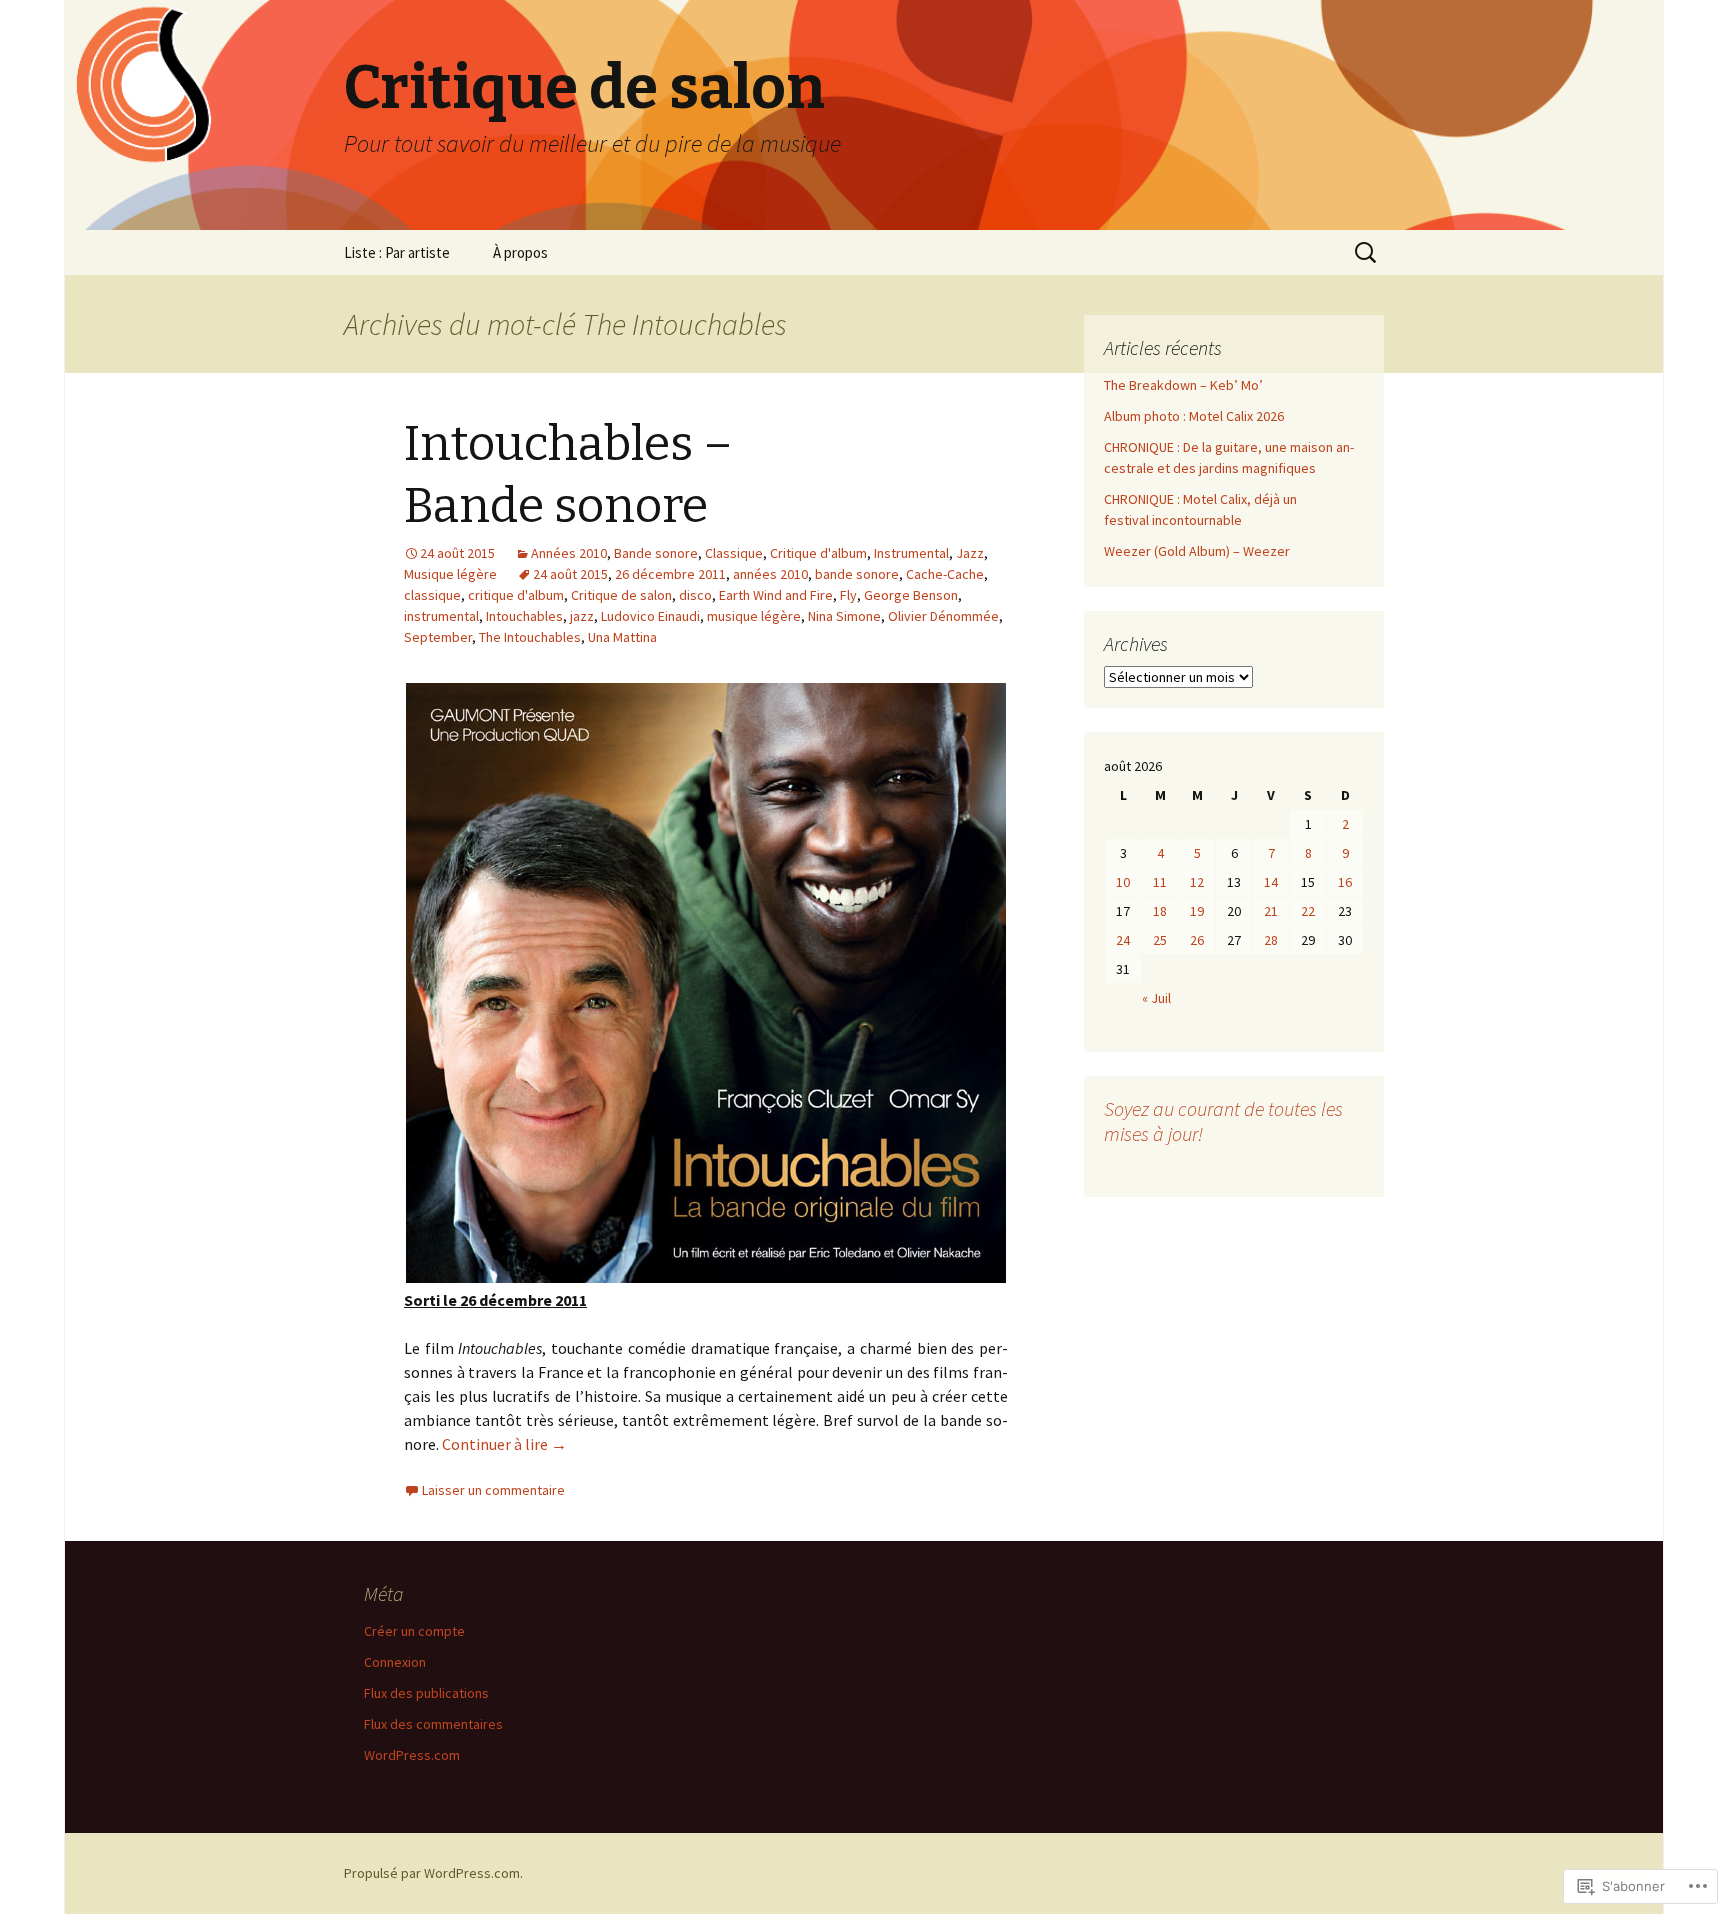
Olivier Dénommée (943, 616)
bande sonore (857, 574)
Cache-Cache (945, 574)
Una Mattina (622, 637)
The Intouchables (530, 637)
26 (1197, 940)
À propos (520, 252)
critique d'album (516, 595)
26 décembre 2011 (670, 574)
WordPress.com (412, 1755)
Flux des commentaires (433, 1724)
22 (1308, 911)
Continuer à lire (504, 1444)
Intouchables (524, 616)
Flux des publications (426, 1693)
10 (1123, 882)
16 (1345, 882)
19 (1197, 911)
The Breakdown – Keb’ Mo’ (1183, 385)
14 (1271, 882)
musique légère (754, 616)
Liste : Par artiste (397, 252)
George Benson (911, 595)
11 (1160, 882)
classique (432, 595)
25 (1160, 940)
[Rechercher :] (1367, 253)
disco (695, 595)
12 (1197, 882)
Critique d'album (818, 553)
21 (1271, 911)
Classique (734, 553)
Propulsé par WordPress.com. (433, 1873)
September (438, 637)
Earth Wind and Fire (776, 595)
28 (1271, 940)
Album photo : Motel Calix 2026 (1194, 416)
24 (1123, 940)
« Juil (1156, 998)
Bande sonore (656, 553)
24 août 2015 (570, 574)
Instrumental (911, 553)
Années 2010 (569, 553)
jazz (582, 616)
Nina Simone (844, 616)
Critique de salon (621, 595)
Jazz (970, 553)
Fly (848, 595)
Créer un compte (414, 1631)
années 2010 (770, 574)
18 (1160, 911)
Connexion (395, 1662)
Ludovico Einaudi (650, 616)
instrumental (441, 616)
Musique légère (450, 574)
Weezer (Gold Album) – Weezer (1197, 551)
